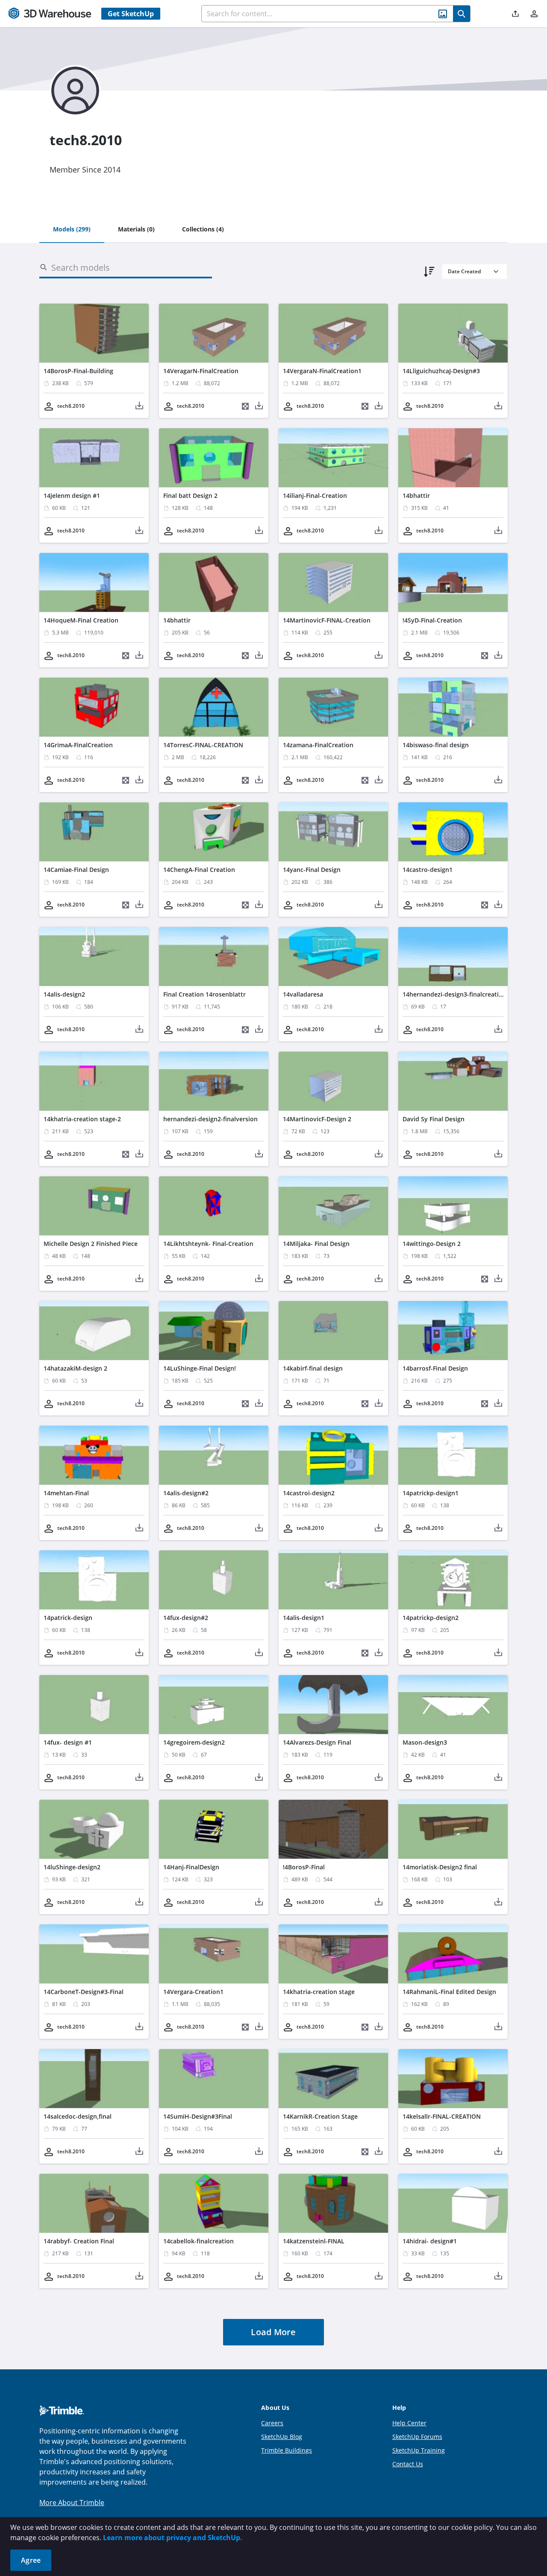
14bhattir (416, 496)
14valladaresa (303, 994)
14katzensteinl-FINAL (314, 2241)
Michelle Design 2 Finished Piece (91, 1244)
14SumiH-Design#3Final (198, 2116)
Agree (31, 2560)
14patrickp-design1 (431, 1493)
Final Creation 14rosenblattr (204, 994)
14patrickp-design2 (431, 1618)
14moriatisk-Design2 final (440, 1867)
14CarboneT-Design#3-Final (84, 1992)
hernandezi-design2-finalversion (210, 1119)
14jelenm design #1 (72, 496)
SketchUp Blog (282, 2437)
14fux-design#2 (186, 1618)
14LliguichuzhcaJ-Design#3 (441, 371)
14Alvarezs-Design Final (317, 1742)
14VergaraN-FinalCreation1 (322, 371)
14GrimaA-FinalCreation (78, 745)
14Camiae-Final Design (76, 870)
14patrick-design (68, 1618)
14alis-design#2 (186, 1493)
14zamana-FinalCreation (318, 745)
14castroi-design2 (309, 1493)
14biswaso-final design (436, 745)
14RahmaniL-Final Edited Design (449, 1992)
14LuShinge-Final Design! (200, 1368)
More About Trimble (72, 2503)
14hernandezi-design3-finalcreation (454, 994)
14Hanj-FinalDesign (191, 1867)
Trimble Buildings (287, 2450)
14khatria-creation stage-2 (82, 1119)
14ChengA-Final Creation (199, 870)
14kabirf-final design (313, 1368)
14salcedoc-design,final (78, 2116)
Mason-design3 (425, 1742)
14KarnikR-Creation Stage (320, 2116)
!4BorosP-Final (304, 1867)
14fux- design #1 (68, 1742)
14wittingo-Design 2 (432, 1244)
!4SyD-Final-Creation (432, 620)
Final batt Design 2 (190, 496)
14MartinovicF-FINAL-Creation (327, 620)
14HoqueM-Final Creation (81, 620)
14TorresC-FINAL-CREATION (203, 745)
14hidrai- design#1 (430, 2241)
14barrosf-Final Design (435, 1368)
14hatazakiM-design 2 (75, 1368)
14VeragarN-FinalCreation (201, 371)
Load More (273, 2332)
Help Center (409, 2423)
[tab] (72, 230)
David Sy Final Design (434, 1119)
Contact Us (408, 2464)
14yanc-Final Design (312, 870)
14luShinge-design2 (72, 1867)
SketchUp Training (419, 2450)
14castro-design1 (428, 870)
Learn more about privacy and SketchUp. (173, 2538)
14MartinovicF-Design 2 (317, 1119)
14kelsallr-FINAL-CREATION (442, 2116)
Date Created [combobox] (464, 271)
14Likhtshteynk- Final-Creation (208, 1244)
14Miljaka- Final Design (316, 1244)
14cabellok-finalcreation (199, 2241)
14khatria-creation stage (319, 1992)
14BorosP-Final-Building (78, 371)
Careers (272, 2423)
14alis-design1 (304, 1618)
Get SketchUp (131, 14)
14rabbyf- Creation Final (79, 2241)
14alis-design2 (64, 994)
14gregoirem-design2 (194, 1742)
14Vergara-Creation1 (193, 1992)
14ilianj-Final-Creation (315, 496)
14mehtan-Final (66, 1493)
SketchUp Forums (417, 2437)
